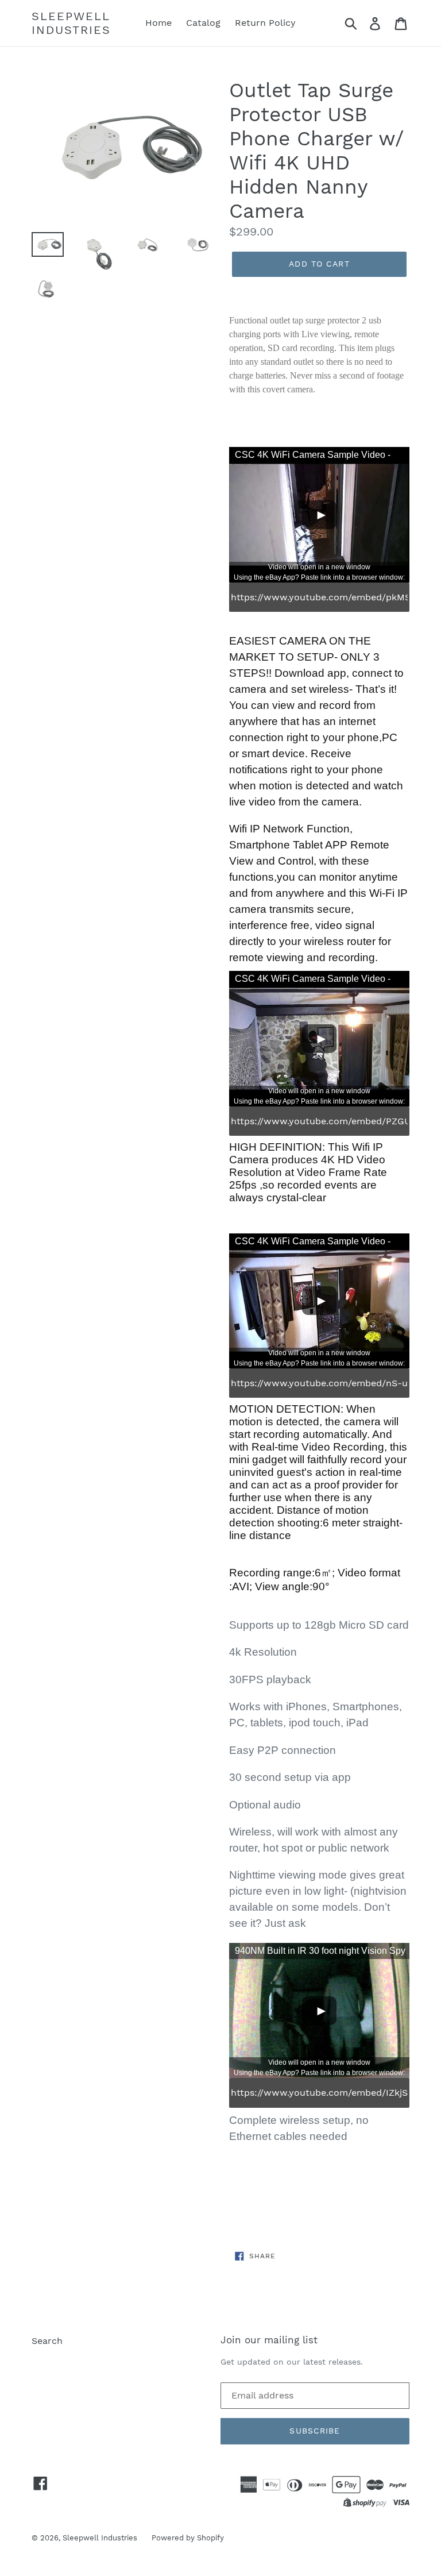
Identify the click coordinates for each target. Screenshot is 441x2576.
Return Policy (265, 23)
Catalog (203, 23)
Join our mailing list (269, 2340)
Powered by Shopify (188, 2538)
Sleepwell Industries (71, 23)
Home (158, 23)
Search (47, 2341)
